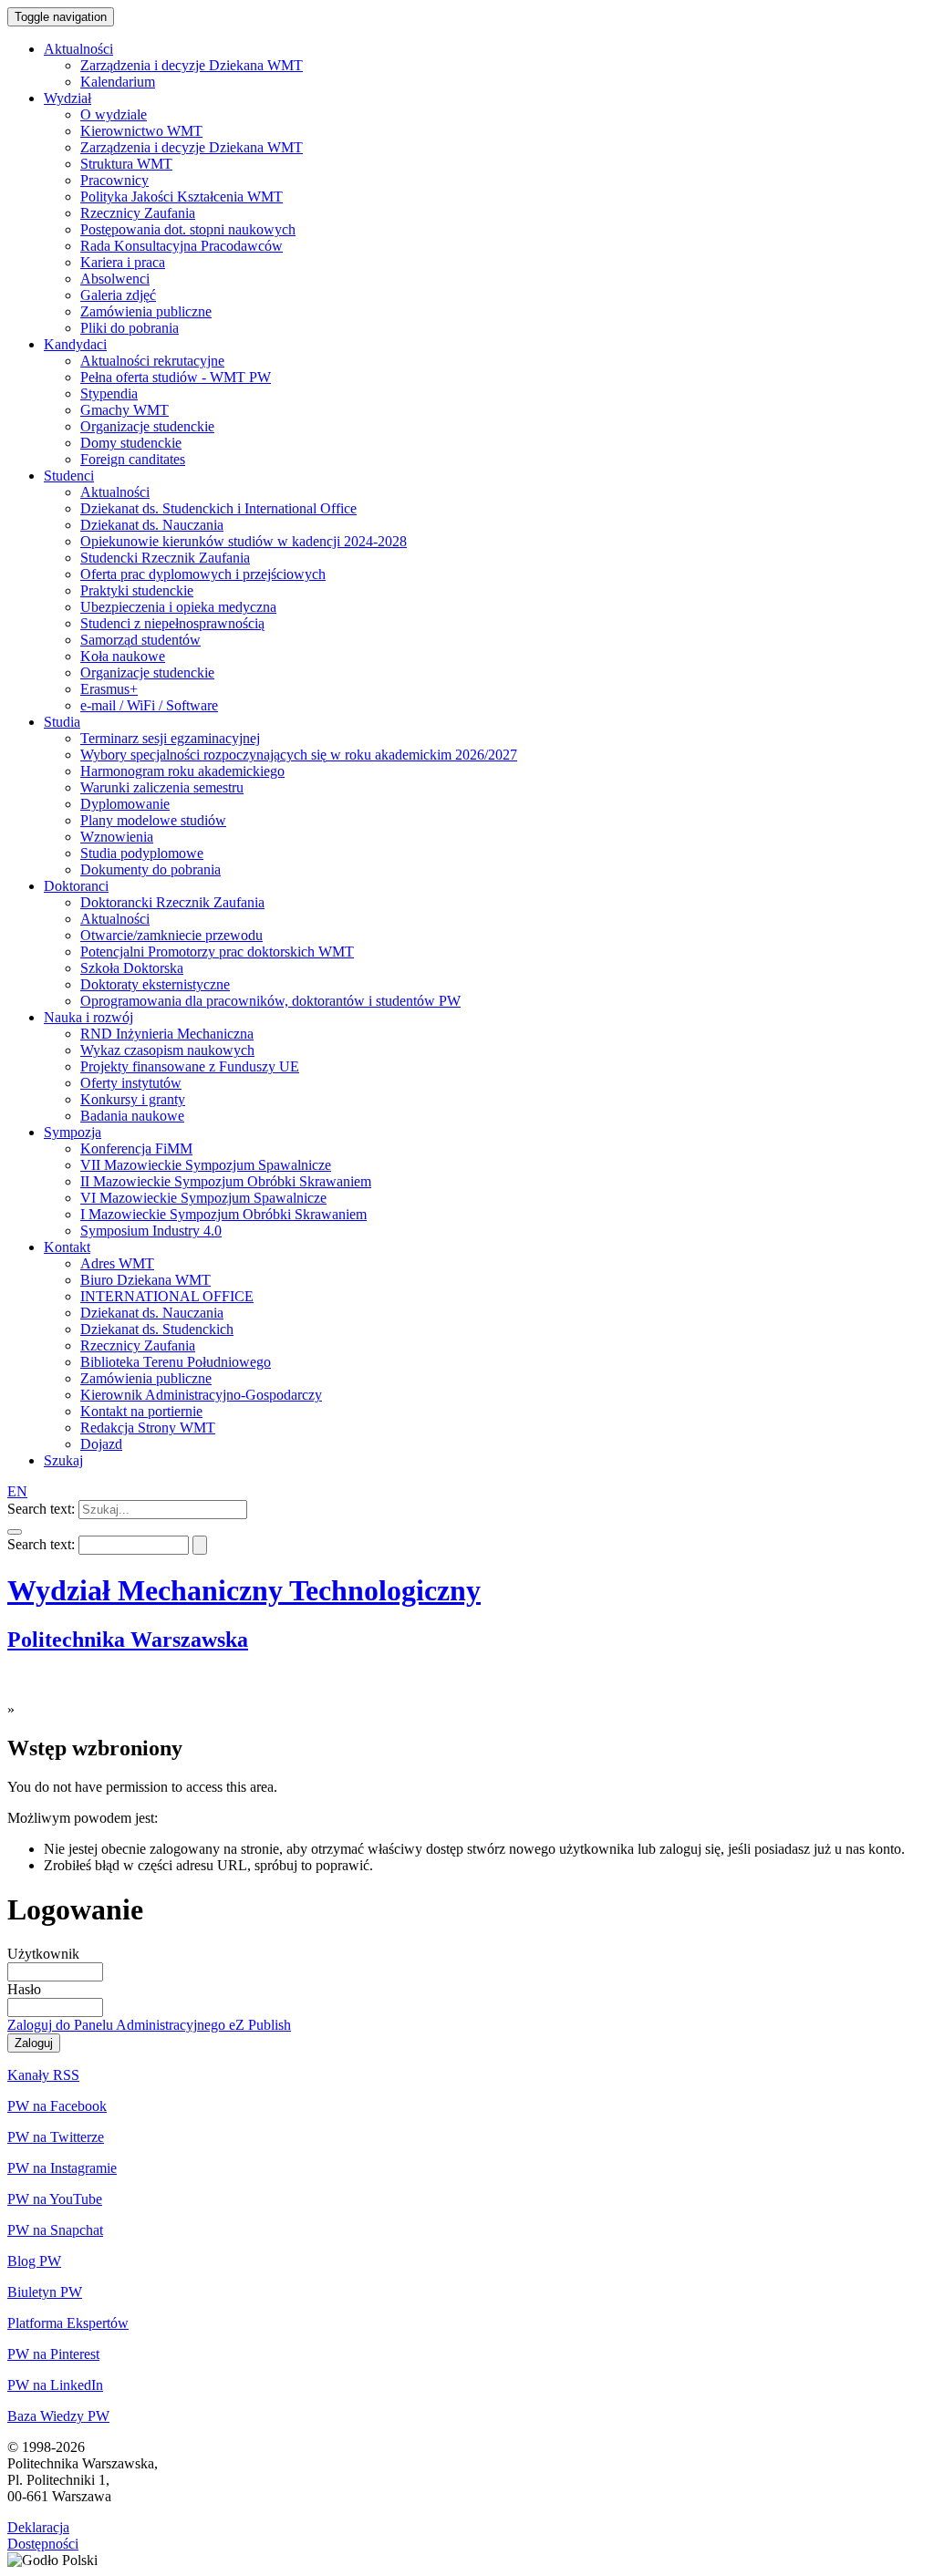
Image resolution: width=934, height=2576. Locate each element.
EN (17, 1491)
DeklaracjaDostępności (43, 2535)
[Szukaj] (15, 1532)
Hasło (24, 1989)
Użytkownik (43, 1954)
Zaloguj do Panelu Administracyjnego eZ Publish (149, 2025)
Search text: (41, 1509)
